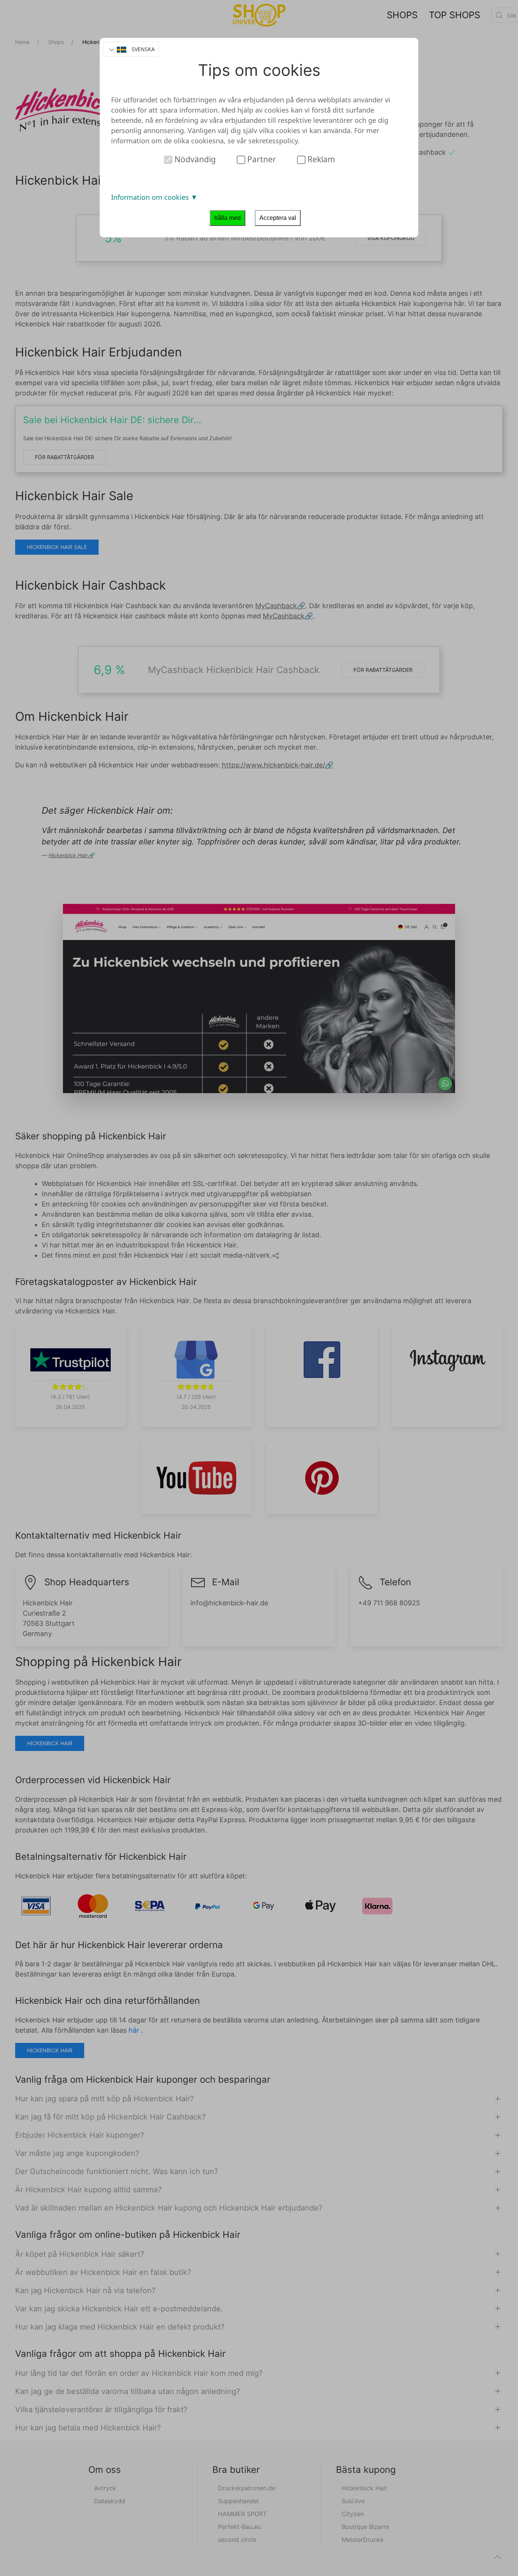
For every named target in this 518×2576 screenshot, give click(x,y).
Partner (261, 159)
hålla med (228, 218)
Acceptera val (278, 218)
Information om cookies (151, 197)
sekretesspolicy (273, 141)
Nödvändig (194, 159)
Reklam (320, 159)
